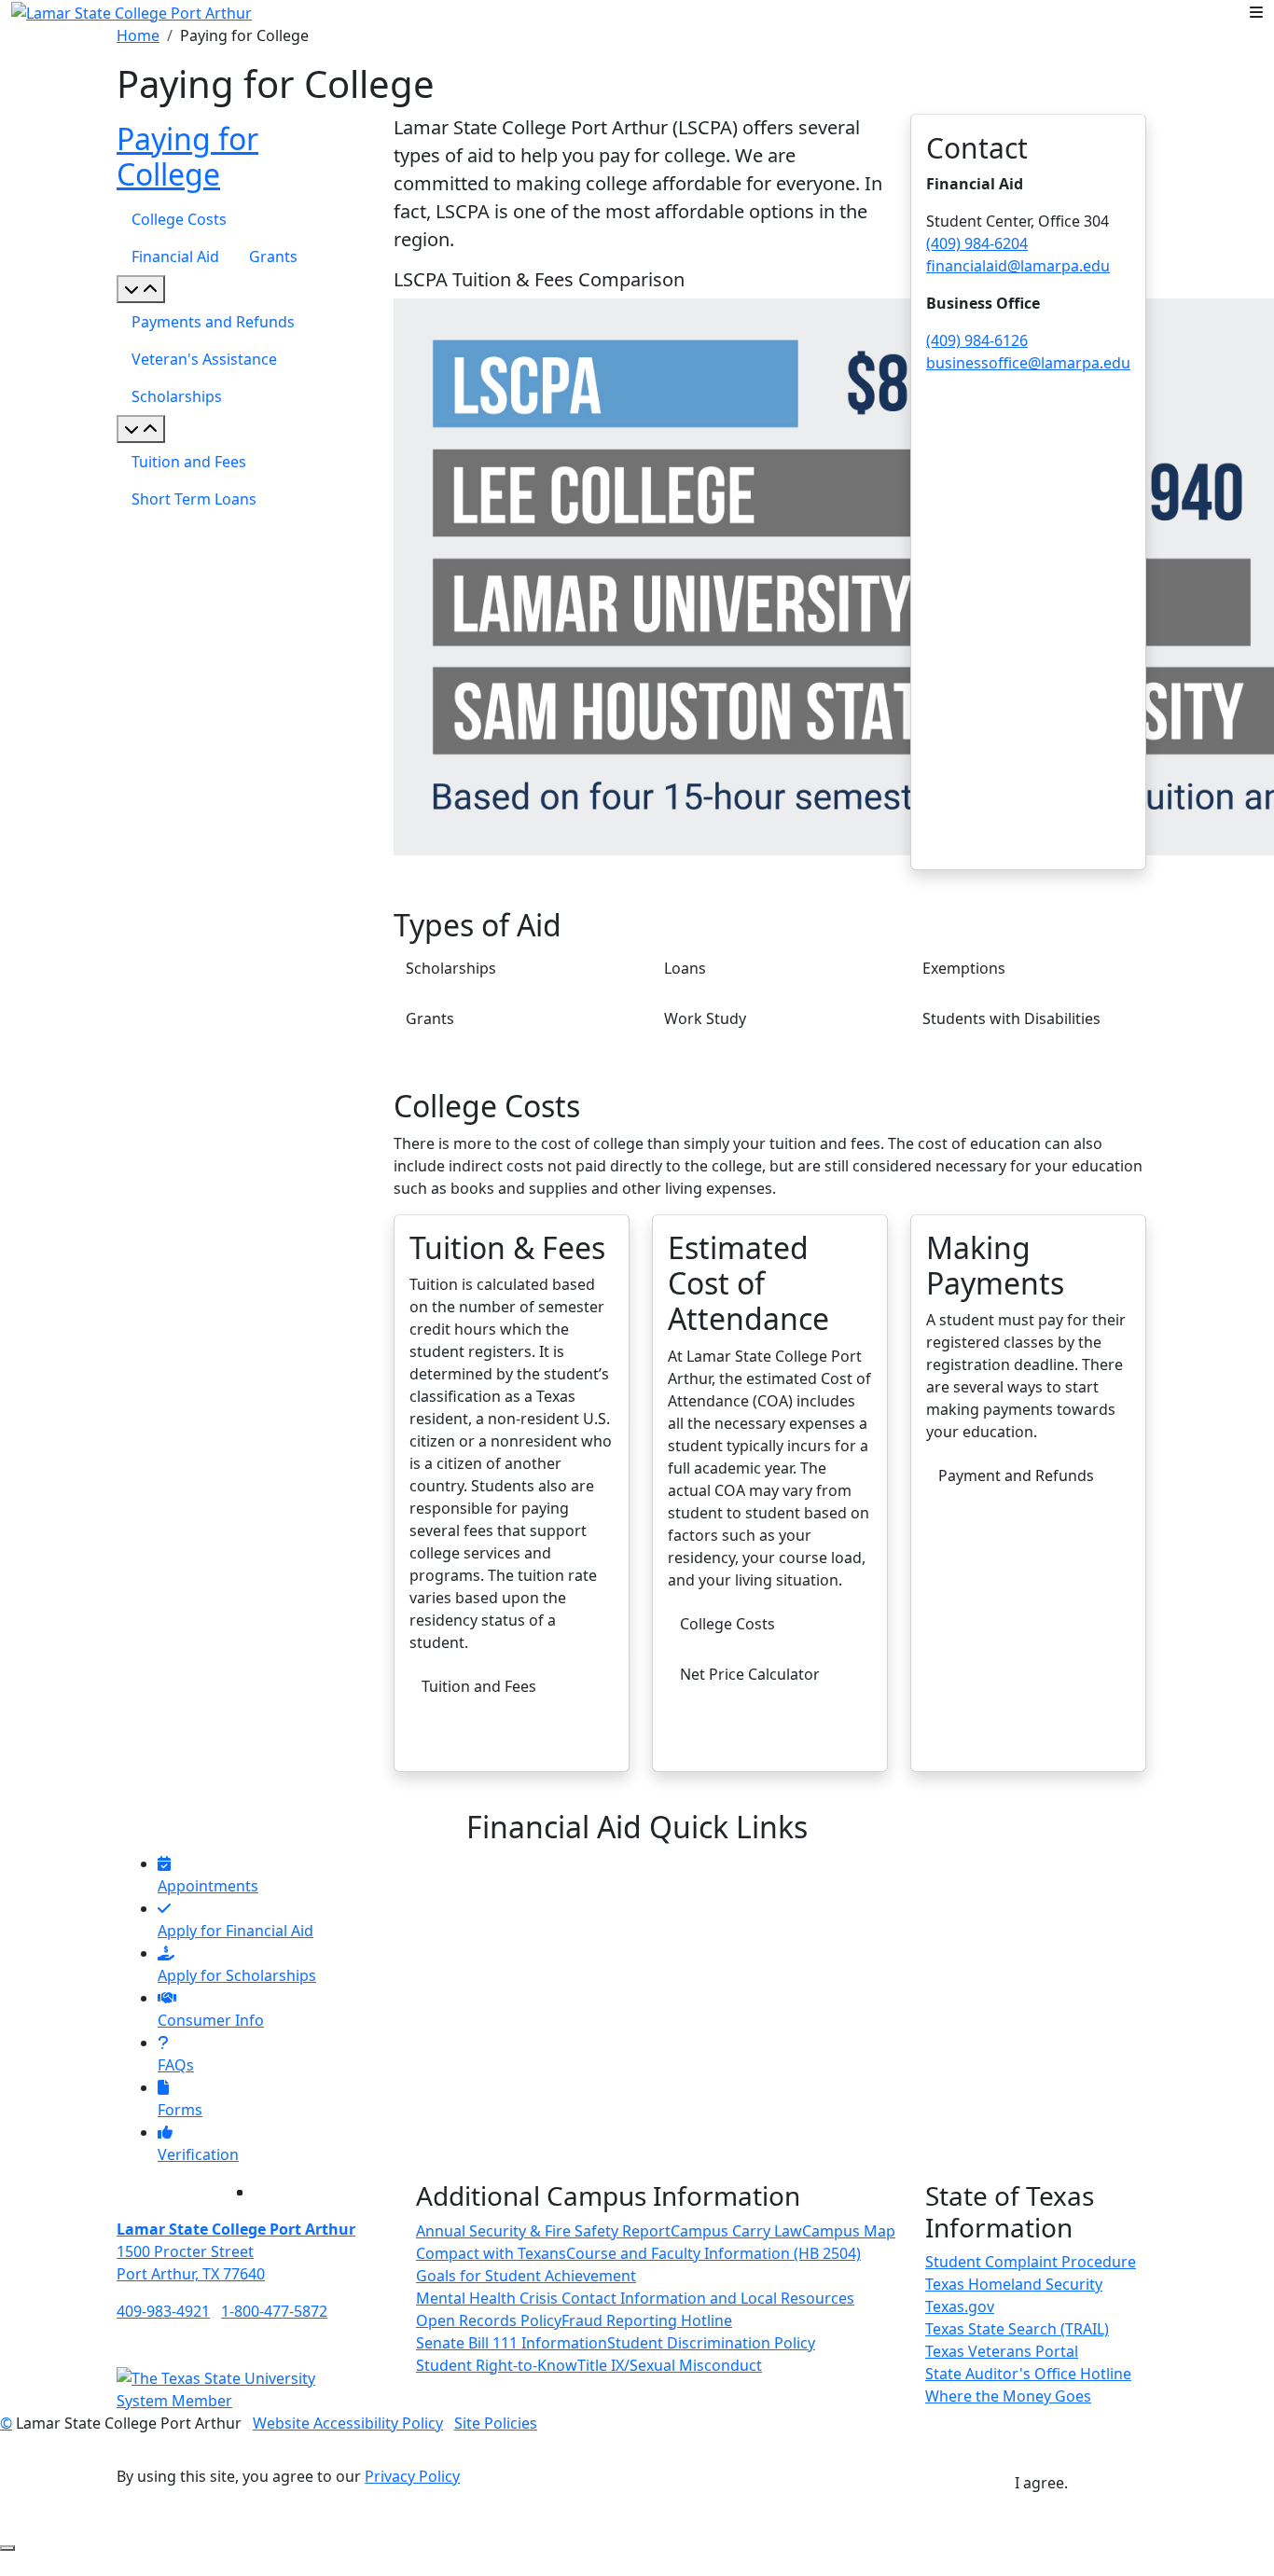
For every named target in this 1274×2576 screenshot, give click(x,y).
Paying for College (187, 156)
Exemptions (964, 968)
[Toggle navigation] (1256, 12)
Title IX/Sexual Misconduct (670, 2365)
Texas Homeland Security (1014, 2284)
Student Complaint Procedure (1031, 2262)
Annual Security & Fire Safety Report (543, 2231)
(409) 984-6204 (977, 243)
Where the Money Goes (1008, 2396)
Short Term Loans (194, 499)
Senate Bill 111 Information (512, 2343)
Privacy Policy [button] (412, 2476)
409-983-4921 (163, 2311)
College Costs (179, 219)
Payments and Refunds (213, 322)
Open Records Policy (489, 2320)
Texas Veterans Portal (1002, 2351)
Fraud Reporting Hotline (647, 2320)
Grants (273, 256)
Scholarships (177, 396)
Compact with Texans (491, 2253)
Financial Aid (175, 256)
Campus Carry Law (736, 2231)
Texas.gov (960, 2306)
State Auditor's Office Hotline (1028, 2374)
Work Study (705, 1018)
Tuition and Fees (189, 462)
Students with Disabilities (1011, 1018)
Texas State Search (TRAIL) (1017, 2329)
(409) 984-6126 (977, 340)
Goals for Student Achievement (526, 2276)
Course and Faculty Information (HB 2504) (713, 2253)
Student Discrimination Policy (711, 2343)
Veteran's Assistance (204, 359)
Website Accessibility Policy (348, 2423)
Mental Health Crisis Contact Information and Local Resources (635, 2298)
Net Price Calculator (750, 1674)
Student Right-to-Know (497, 2365)
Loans (685, 968)
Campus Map (849, 2231)
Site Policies (496, 2423)
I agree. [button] (1041, 2483)
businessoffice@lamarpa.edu (1028, 363)
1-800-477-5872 (274, 2311)
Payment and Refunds (1016, 1475)
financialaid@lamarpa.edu (1018, 266)
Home (138, 35)
